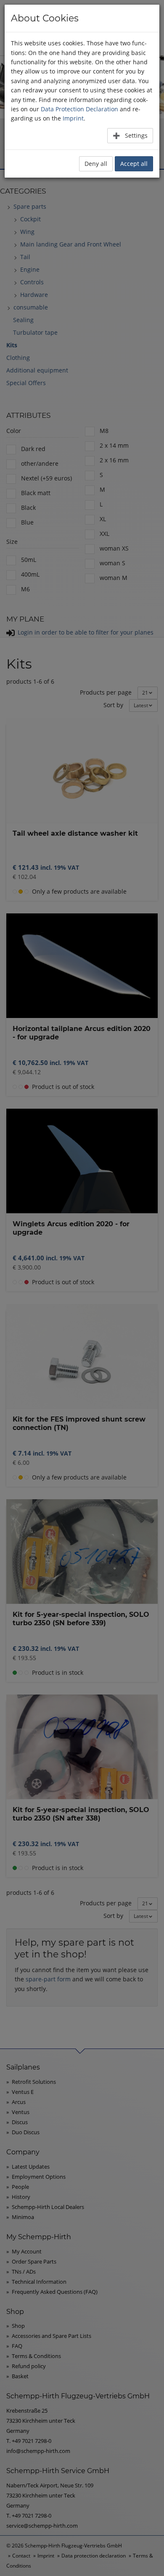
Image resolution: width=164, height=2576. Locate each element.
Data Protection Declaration (79, 109)
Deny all (96, 164)
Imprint (73, 118)
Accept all (134, 164)
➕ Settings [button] (130, 135)
